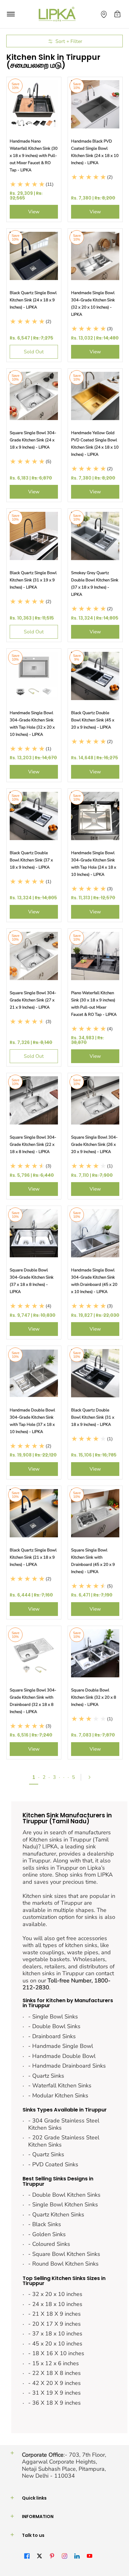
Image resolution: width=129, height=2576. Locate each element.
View (34, 212)
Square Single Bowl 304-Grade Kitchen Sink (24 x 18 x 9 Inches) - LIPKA (33, 440)
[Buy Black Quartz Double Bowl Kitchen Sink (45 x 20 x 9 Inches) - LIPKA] (95, 676)
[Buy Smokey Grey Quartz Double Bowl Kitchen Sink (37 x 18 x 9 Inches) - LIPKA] (95, 536)
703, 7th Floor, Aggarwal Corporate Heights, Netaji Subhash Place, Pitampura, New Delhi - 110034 (64, 2465)
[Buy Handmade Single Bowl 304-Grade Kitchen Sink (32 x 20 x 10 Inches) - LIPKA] (95, 256)
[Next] (92, 1777)
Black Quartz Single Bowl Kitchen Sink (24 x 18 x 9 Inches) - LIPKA (33, 300)
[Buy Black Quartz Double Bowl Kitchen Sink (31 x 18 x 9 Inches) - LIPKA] (95, 1373)
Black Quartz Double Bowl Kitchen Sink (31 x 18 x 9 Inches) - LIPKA (93, 1417)
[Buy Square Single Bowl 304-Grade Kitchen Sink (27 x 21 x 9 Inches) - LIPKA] (34, 956)
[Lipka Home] (57, 14)
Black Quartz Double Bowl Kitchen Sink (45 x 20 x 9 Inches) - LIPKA (93, 720)
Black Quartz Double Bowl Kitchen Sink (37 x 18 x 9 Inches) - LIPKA (31, 860)
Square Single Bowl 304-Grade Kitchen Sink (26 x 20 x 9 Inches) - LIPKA (94, 1145)
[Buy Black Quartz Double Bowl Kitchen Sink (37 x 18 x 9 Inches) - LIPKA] (34, 816)
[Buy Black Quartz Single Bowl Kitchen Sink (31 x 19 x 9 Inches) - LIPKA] (34, 536)
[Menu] (10, 14)
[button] (117, 14)
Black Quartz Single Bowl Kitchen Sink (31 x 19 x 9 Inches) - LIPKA (33, 580)
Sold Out (34, 352)
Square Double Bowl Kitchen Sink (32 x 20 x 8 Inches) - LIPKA (94, 1697)
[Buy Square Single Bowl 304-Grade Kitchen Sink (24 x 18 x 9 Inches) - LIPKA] (34, 396)
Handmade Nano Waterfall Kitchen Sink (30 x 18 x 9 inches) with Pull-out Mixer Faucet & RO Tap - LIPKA (34, 156)
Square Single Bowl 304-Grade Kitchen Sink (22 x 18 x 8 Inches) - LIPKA (33, 1145)
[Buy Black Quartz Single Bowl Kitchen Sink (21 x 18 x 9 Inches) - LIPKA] (34, 1513)
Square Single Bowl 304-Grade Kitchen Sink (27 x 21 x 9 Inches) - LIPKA (33, 1000)
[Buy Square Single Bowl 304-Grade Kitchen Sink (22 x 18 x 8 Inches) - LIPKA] (34, 1100)
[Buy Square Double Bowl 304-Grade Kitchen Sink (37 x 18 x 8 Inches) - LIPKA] (34, 1233)
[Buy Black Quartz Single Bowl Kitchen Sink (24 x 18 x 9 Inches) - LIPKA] (34, 256)
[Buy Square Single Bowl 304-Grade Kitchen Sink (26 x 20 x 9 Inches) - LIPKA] (95, 1100)
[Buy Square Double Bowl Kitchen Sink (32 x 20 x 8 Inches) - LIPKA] (95, 1653)
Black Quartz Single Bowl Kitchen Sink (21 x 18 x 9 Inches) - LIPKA (33, 1557)
